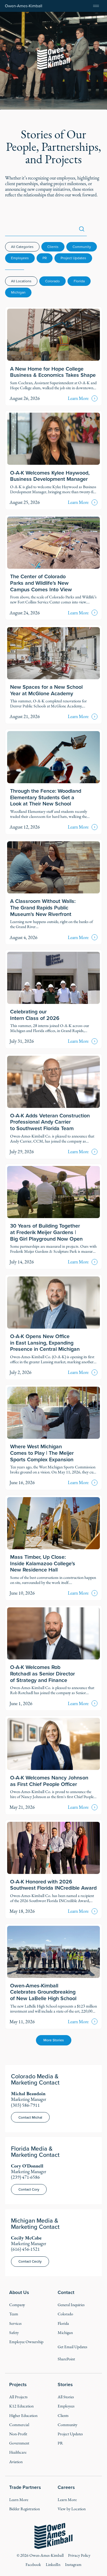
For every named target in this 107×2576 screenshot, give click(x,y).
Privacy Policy (79, 2555)
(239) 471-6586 (25, 2177)
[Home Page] (24, 6)
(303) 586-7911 (25, 2105)
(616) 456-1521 (25, 2249)
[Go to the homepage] (54, 2536)
